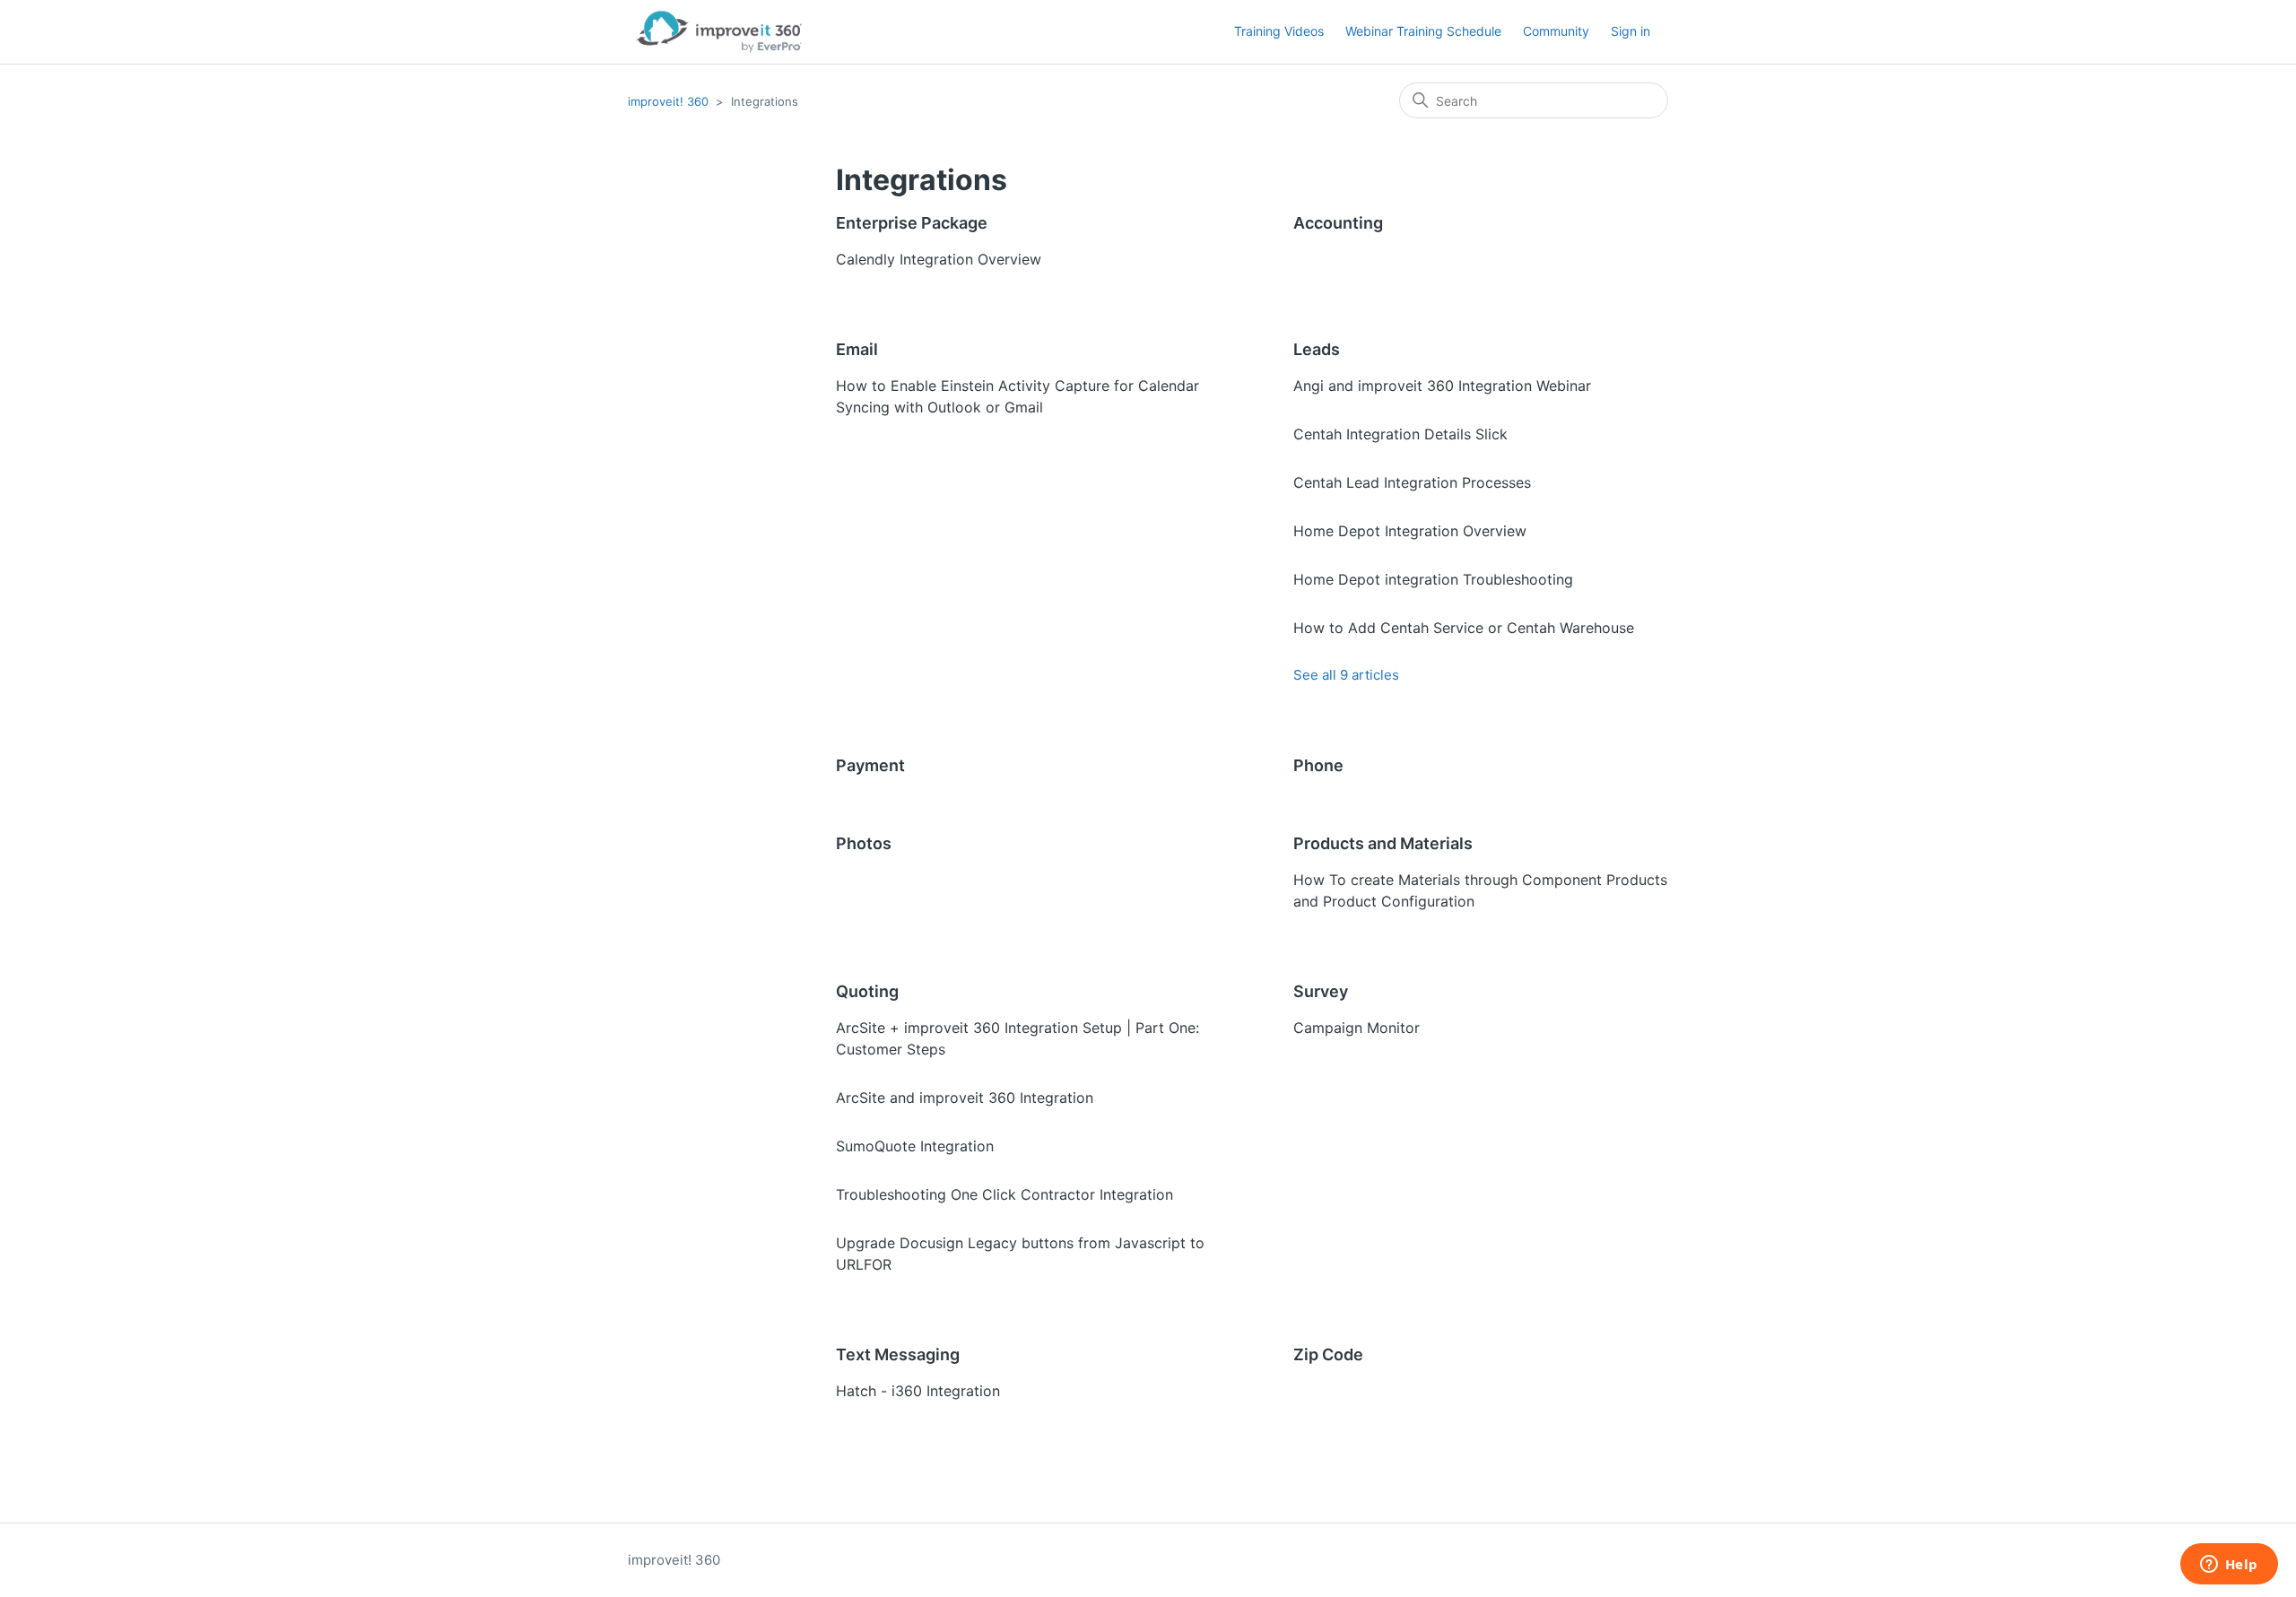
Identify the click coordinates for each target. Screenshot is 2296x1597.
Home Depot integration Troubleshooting (1433, 579)
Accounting (1338, 223)
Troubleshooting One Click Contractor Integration (1004, 1194)
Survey (1321, 991)
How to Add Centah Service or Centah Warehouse (1464, 628)
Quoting (867, 991)
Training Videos (1279, 31)
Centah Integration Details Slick (1400, 434)
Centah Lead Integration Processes (1412, 482)
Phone (1318, 765)
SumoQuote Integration (915, 1146)
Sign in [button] (1631, 31)
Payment (870, 765)
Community (1556, 31)
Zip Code (1328, 1354)
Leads (1317, 349)
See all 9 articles (1346, 675)
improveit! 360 (668, 101)
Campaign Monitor (1357, 1028)
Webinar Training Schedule (1423, 31)
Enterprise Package (912, 223)
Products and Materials (1383, 843)
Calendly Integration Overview (939, 259)
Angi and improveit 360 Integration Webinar (1442, 386)
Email (857, 349)
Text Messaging (898, 1354)
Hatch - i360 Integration (918, 1391)
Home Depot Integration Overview (1410, 531)
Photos (864, 843)
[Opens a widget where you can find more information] (2229, 1566)
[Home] (719, 32)
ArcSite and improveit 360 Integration (965, 1098)
